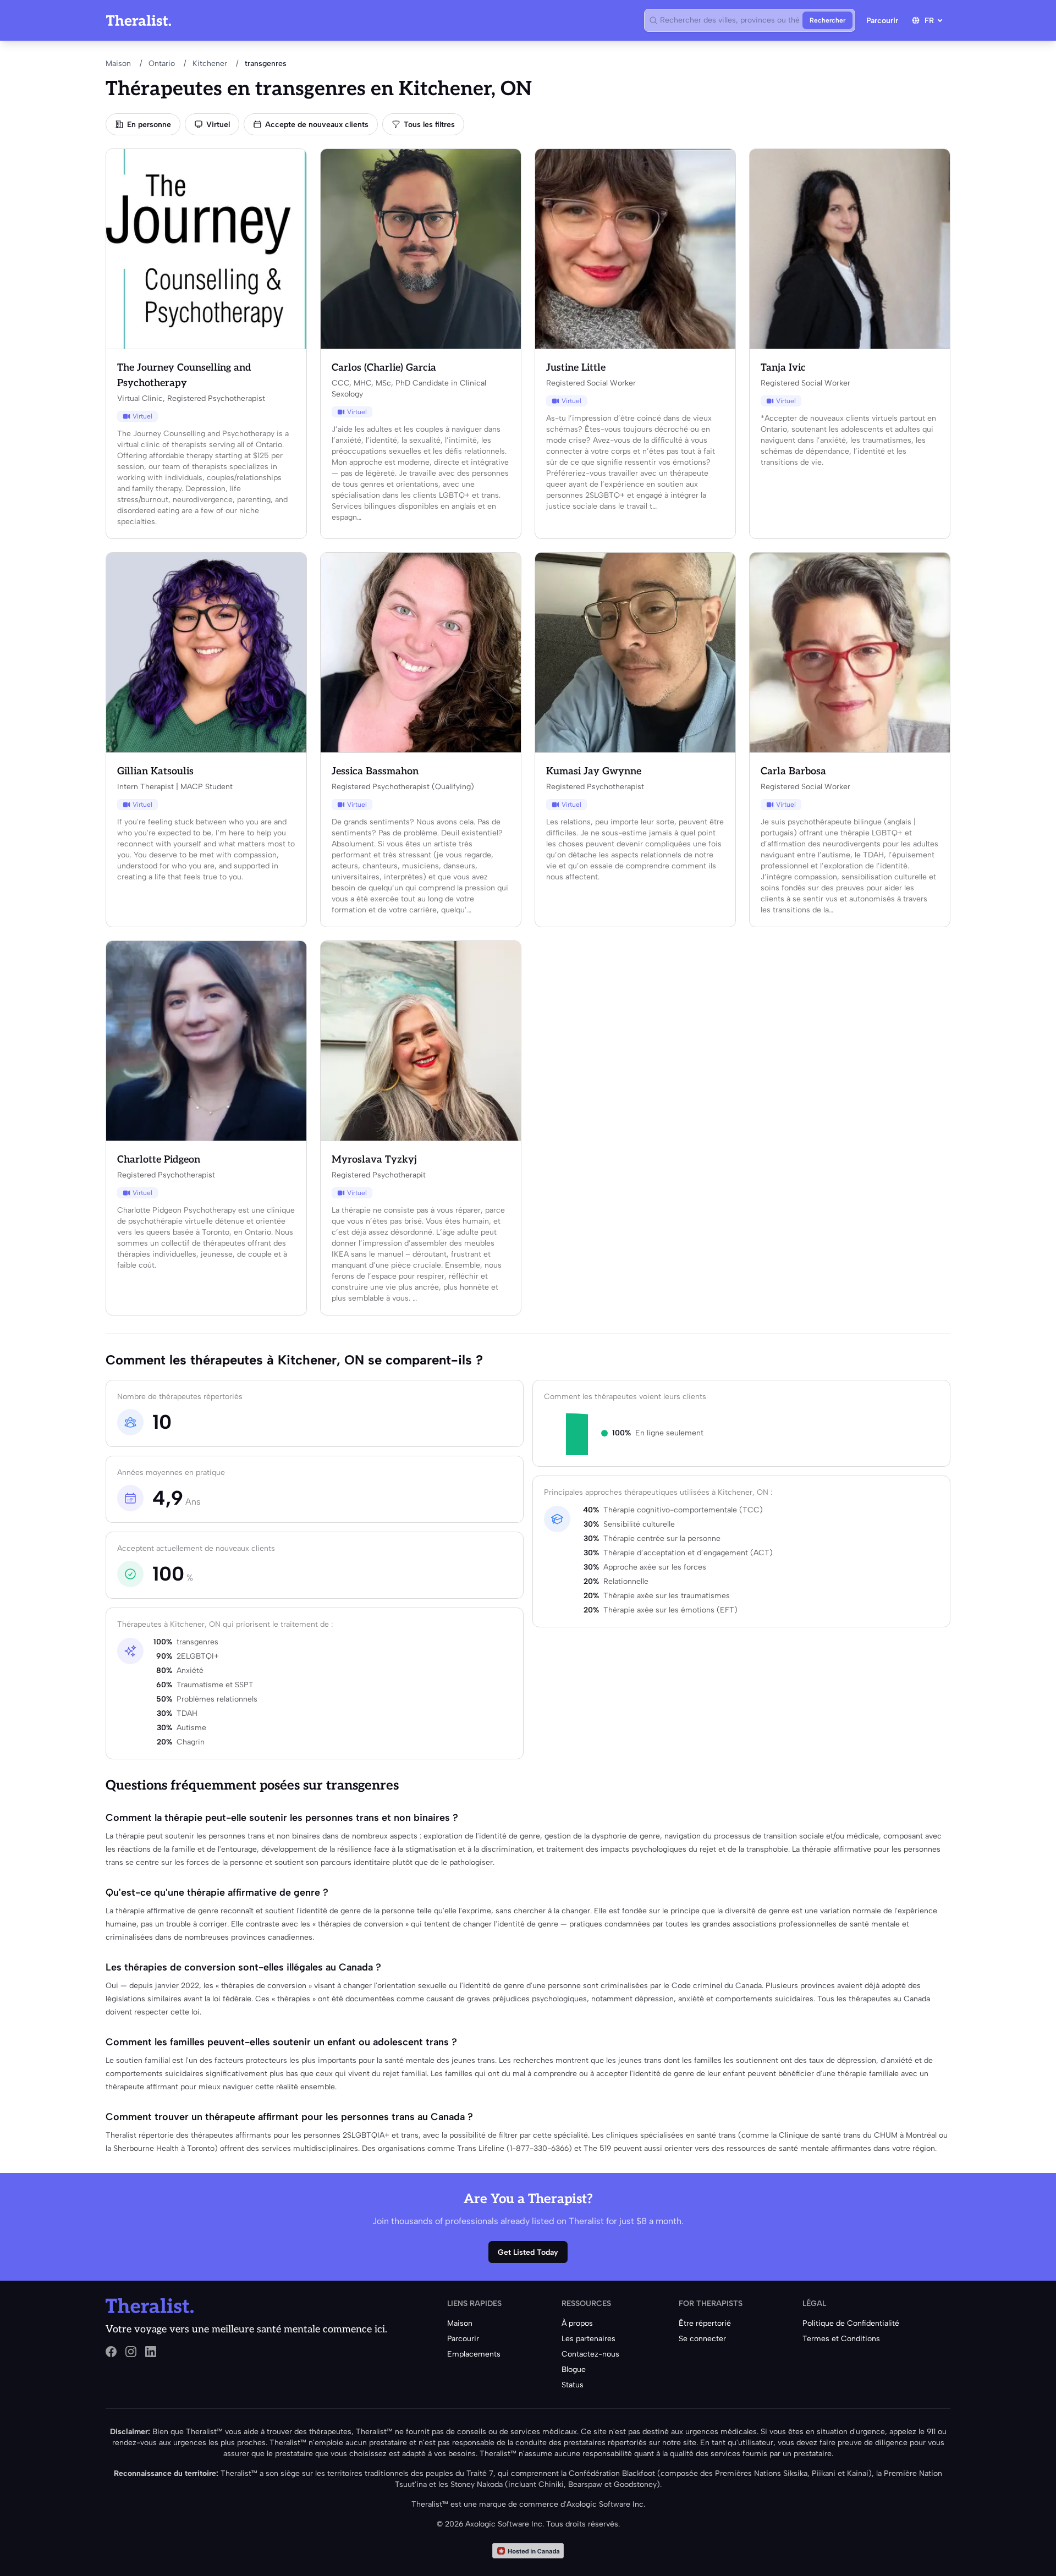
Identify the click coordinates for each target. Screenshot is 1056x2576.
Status (573, 2385)
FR (929, 21)
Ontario (162, 64)
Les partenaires (588, 2339)
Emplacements (474, 2354)
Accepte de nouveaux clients (317, 125)
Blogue (574, 2369)
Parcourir (882, 21)
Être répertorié (705, 2323)
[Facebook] (111, 2352)
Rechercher (827, 20)
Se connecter (702, 2339)
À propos (577, 2323)
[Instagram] (131, 2352)
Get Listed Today (528, 2252)
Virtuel (218, 125)
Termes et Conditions (841, 2339)
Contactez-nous (590, 2354)
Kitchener (210, 64)
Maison (118, 64)
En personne (149, 125)
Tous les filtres (429, 125)
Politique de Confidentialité (851, 2323)
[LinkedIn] (151, 2352)
